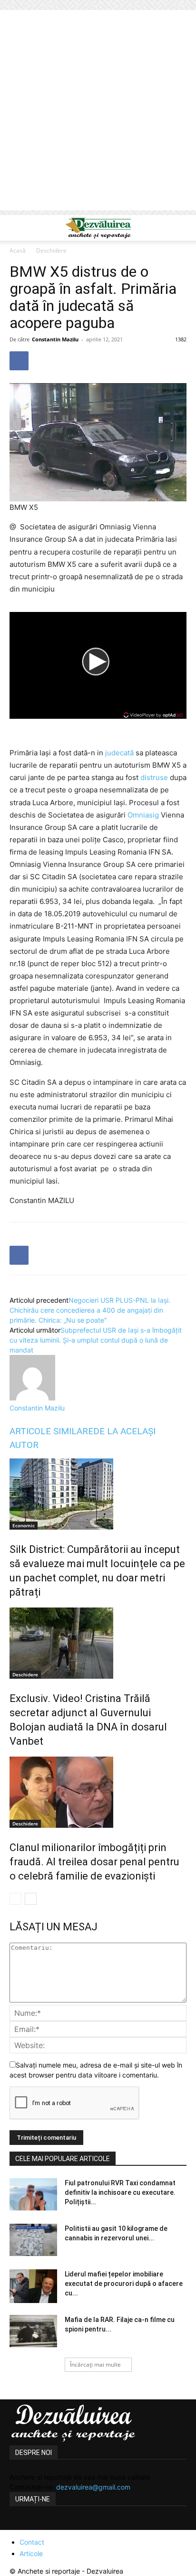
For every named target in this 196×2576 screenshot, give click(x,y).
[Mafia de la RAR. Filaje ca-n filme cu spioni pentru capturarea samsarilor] (33, 2331)
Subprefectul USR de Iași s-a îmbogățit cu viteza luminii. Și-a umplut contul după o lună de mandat (96, 1340)
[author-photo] (32, 1398)
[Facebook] (19, 361)
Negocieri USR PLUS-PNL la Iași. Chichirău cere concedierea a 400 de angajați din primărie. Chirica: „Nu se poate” (90, 1310)
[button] (16, 228)
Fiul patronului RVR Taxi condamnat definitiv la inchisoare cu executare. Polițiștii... (120, 2192)
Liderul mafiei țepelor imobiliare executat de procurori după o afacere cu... (124, 2284)
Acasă (18, 250)
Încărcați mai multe (95, 2364)
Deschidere (51, 250)
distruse (154, 777)
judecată (119, 753)
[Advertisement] (98, 113)
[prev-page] (15, 1899)
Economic (24, 1525)
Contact (32, 2542)
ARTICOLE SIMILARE (51, 1431)
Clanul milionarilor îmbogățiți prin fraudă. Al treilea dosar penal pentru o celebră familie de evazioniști (94, 1862)
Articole (31, 2553)
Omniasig (143, 815)
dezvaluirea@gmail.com (93, 2487)
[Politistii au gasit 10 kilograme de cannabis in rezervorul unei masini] (33, 2240)
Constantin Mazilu (55, 339)
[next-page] (31, 1899)
